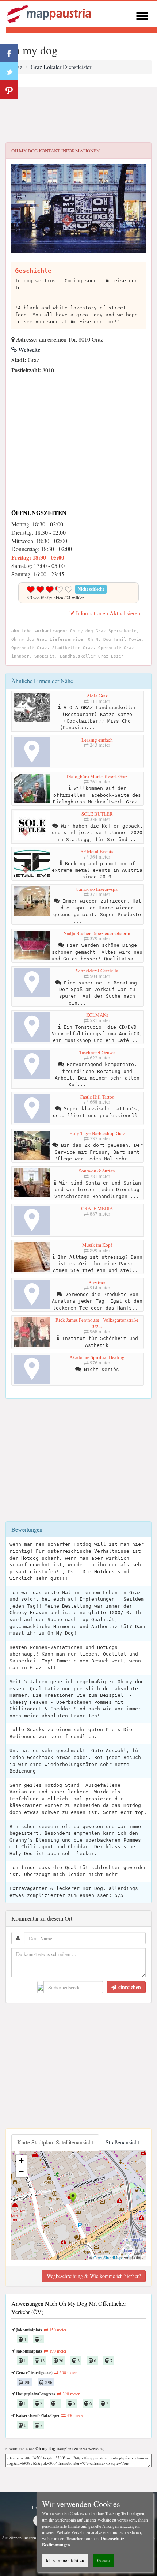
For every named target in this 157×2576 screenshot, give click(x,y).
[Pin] (9, 90)
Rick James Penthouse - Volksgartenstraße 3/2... (97, 1323)
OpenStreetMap (108, 2257)
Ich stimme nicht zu (65, 2560)
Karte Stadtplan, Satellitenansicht (55, 2142)
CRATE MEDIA (97, 1208)
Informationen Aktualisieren (107, 613)
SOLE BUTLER (97, 814)
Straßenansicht (122, 2142)
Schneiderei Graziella (97, 971)
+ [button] (21, 2160)
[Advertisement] (78, 115)
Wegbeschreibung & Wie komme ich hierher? (94, 2276)
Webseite (28, 349)
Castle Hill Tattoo (97, 1097)
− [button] (21, 2171)
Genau (104, 2560)
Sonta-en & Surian (97, 1171)
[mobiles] (142, 15)
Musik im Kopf (97, 1245)
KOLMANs (97, 1015)
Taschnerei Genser (97, 1052)
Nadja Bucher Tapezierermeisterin (97, 933)
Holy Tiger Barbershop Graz (97, 1133)
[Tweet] (9, 71)
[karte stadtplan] (50, 13)
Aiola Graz (97, 696)
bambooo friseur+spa (97, 889)
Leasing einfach (97, 740)
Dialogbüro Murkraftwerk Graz (97, 776)
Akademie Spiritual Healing (97, 1357)
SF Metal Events (97, 851)
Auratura (97, 1283)
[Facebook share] (9, 53)
